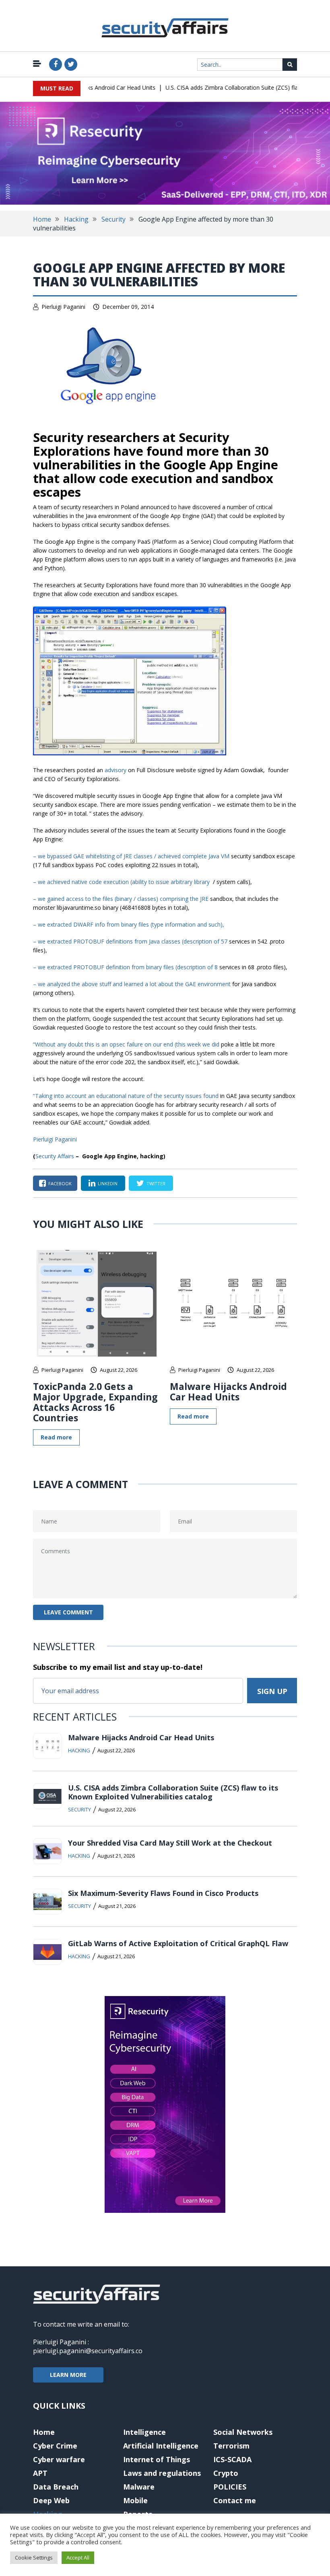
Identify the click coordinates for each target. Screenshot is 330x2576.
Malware (139, 2487)
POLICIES (230, 2487)
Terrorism (231, 2446)
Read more (56, 1437)
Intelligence (144, 2432)
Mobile (135, 2500)
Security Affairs (55, 1156)
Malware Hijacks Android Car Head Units (228, 1392)
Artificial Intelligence (161, 2446)
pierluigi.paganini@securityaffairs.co (88, 2351)
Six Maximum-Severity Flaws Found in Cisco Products (163, 1893)
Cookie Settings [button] (34, 2557)
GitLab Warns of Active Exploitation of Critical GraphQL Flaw (178, 1943)
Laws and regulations (162, 2473)
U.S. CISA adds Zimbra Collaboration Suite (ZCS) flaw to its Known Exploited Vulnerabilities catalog (173, 1792)
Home (42, 219)
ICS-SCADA (232, 2459)
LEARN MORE (68, 2375)
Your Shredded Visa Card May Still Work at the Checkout (170, 1843)
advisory (115, 770)
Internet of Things (157, 2459)
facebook (60, 1183)
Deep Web (51, 2500)
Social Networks (243, 2432)
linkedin (108, 1183)
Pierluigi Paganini (63, 307)
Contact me (235, 2500)
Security (113, 219)
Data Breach (56, 2487)
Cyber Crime (55, 2446)
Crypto (226, 2473)
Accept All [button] (78, 2557)
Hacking (76, 219)
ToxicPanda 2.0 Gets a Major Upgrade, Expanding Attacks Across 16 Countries (95, 1402)
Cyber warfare (59, 2459)
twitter (156, 1183)
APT (40, 2473)
